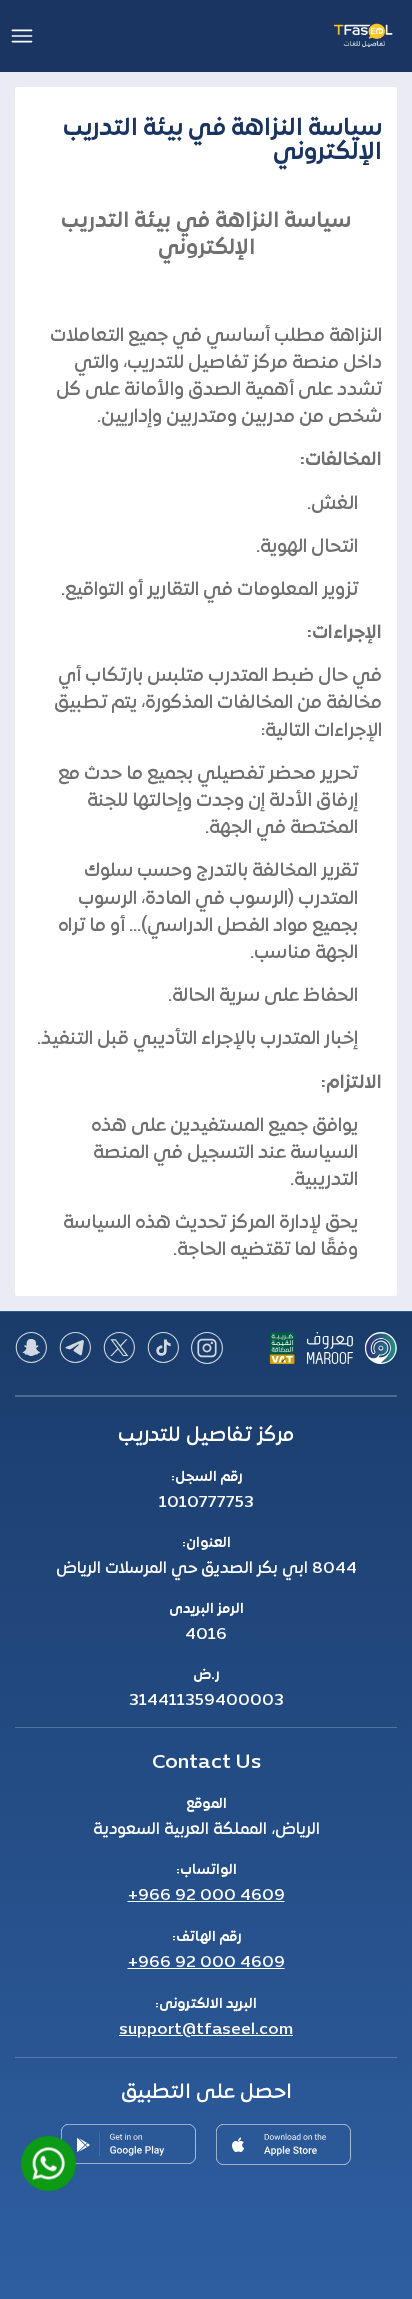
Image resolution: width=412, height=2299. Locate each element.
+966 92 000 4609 (206, 1896)
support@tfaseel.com (206, 2030)
